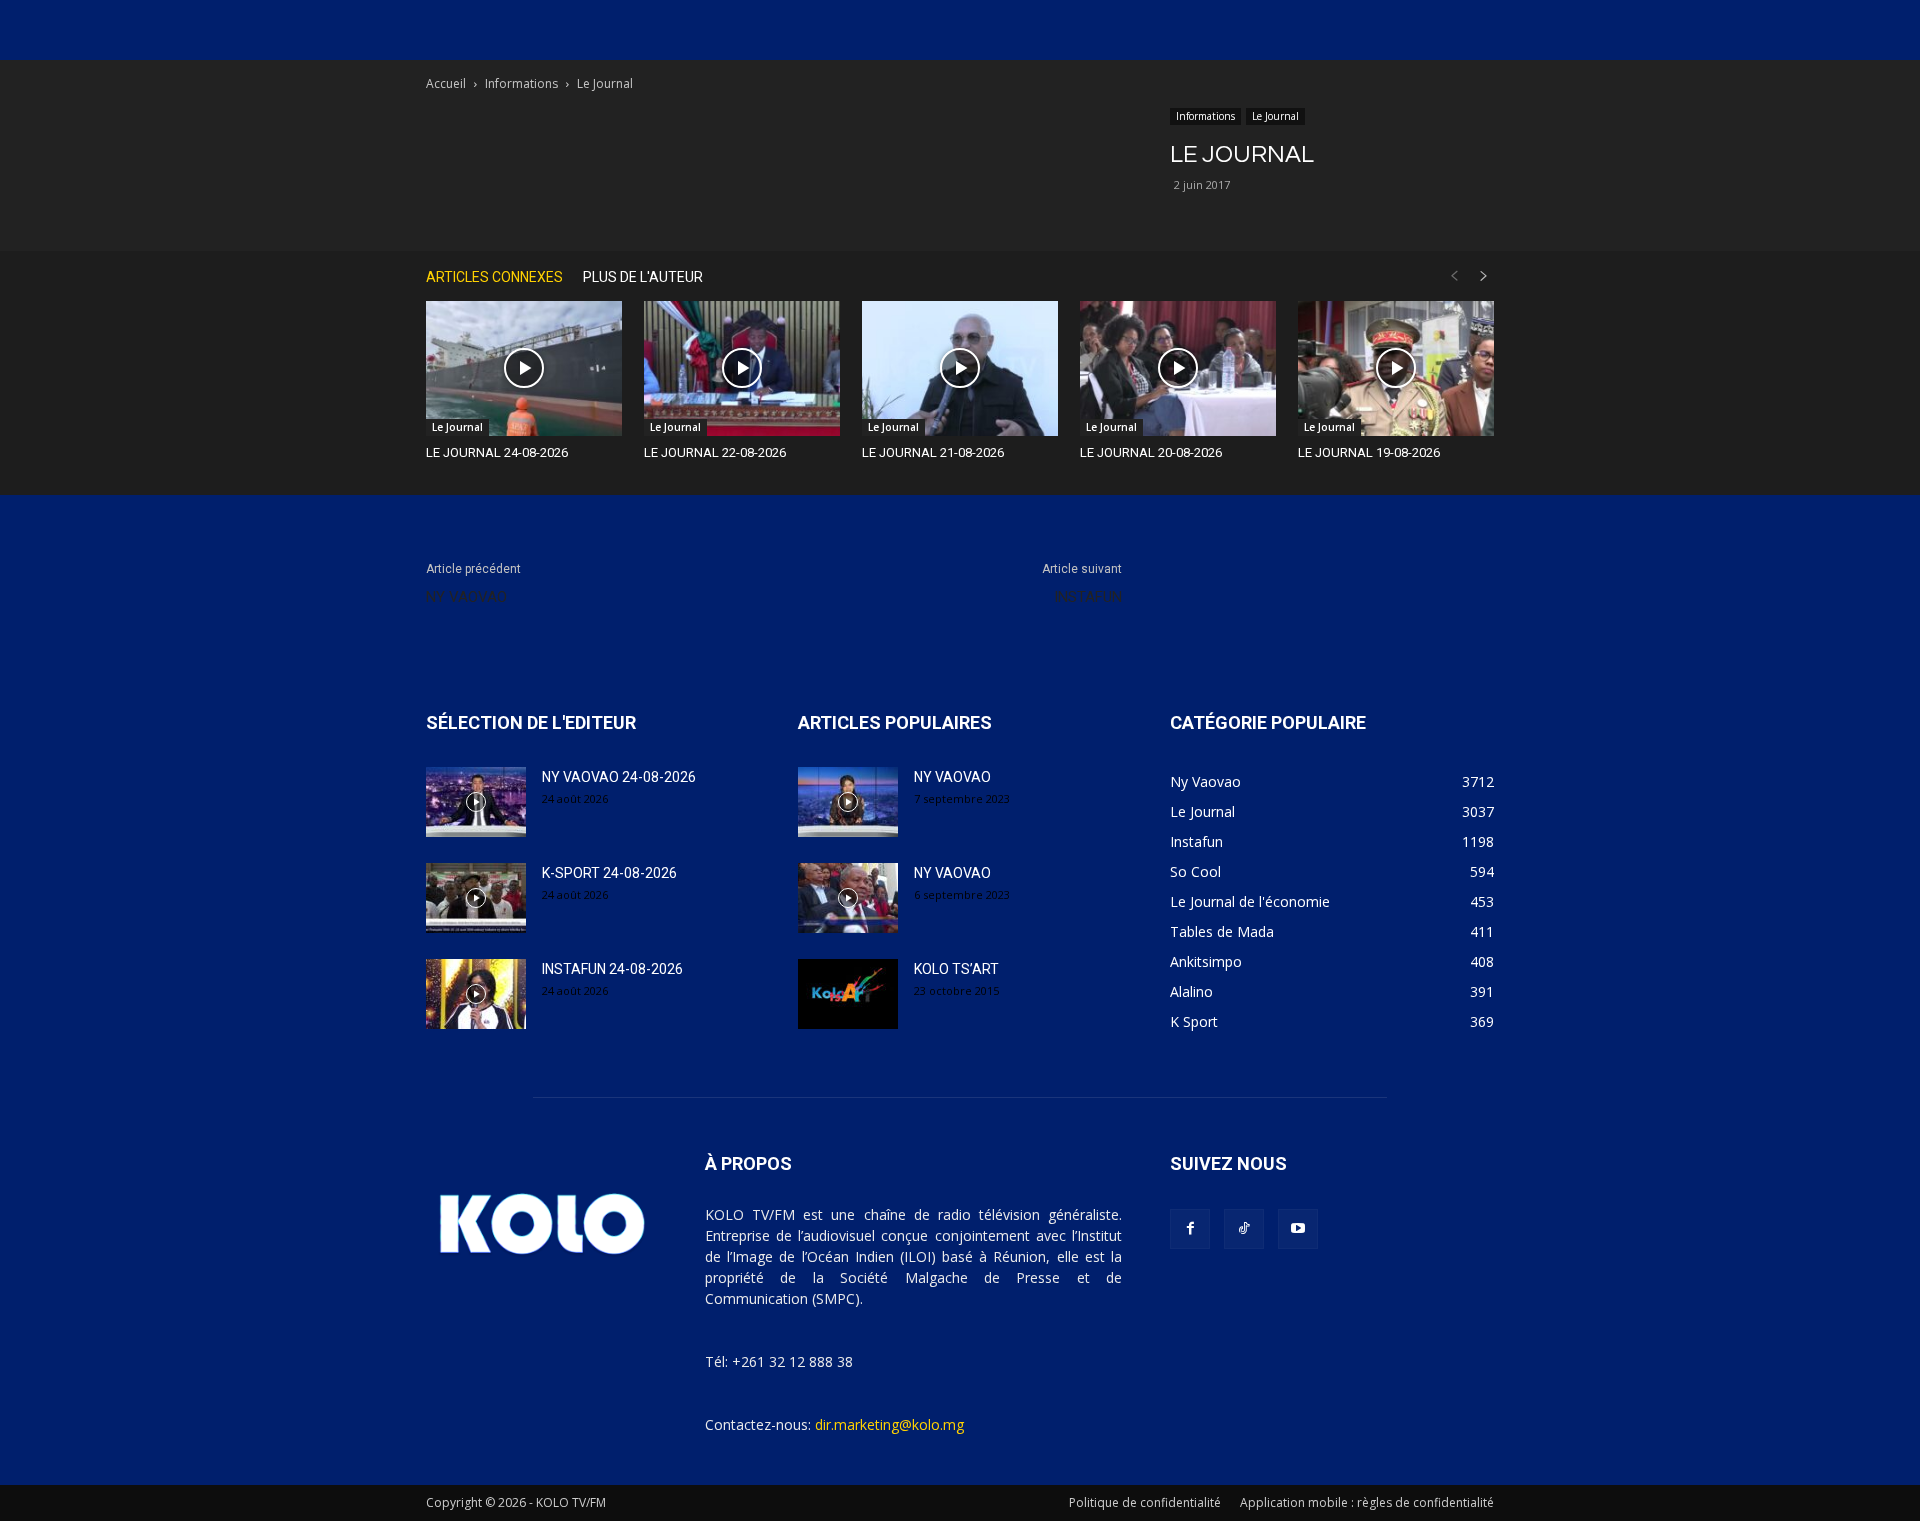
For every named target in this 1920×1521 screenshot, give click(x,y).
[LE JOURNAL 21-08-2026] (960, 368)
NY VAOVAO (466, 597)
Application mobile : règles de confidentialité (1367, 1502)
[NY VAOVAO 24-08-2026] (476, 802)
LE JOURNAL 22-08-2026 (715, 452)
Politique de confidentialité (1145, 1502)
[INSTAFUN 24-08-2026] (476, 994)
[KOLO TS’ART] (848, 994)
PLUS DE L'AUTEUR (643, 277)
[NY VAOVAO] (848, 802)
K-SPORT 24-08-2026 (609, 873)
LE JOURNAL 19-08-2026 (1369, 452)
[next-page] (1484, 276)
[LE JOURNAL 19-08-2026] (1396, 368)
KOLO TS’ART (956, 969)
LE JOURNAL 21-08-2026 (933, 452)
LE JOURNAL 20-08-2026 (1151, 452)
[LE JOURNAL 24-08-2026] (524, 368)
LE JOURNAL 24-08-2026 (497, 452)
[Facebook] (1190, 1229)
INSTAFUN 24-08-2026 (612, 969)
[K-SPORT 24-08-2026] (476, 898)
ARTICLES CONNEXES (494, 277)
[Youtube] (1298, 1229)
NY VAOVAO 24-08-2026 (619, 777)
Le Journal (1275, 116)
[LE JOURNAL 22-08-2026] (742, 368)
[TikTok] (1244, 1229)
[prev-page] (1454, 276)
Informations (521, 83)
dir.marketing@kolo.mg (889, 1424)
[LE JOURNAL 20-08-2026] (1178, 368)
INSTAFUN (1088, 597)
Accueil (446, 83)
